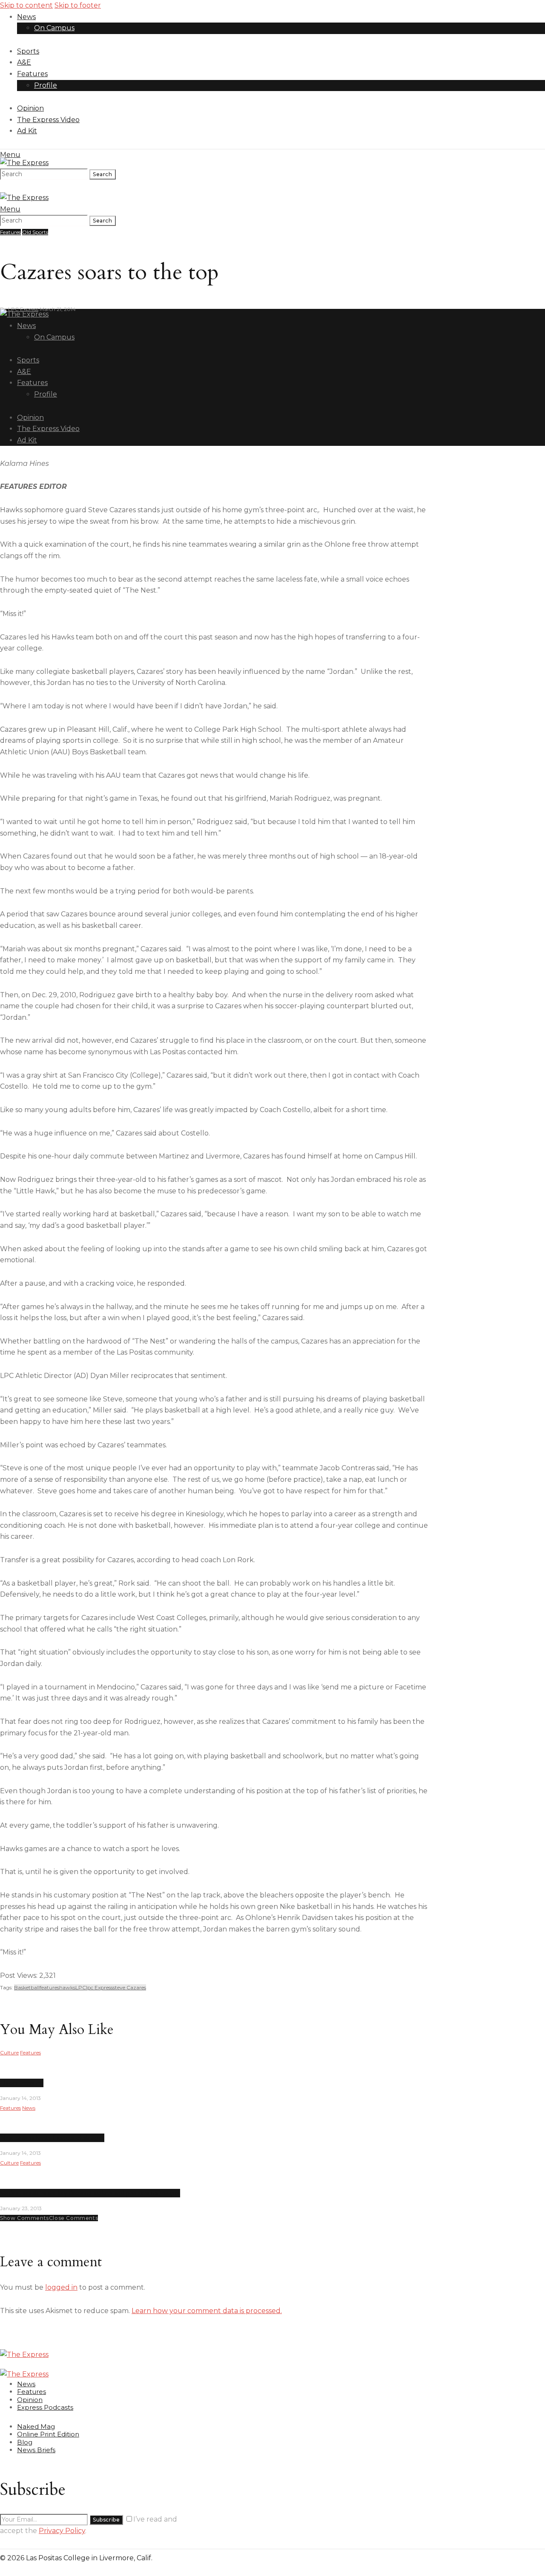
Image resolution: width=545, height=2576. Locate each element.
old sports (35, 232)
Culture (9, 2053)
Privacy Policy (62, 2531)
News (29, 2108)
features (49, 1987)
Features (10, 232)
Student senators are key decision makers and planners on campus (90, 2193)
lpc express (99, 1987)
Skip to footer (78, 5)
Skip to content (26, 5)
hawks (67, 1987)
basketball (27, 1987)
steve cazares (129, 1987)
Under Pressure (22, 2083)
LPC (81, 1987)
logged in (61, 2287)
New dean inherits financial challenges (52, 2138)
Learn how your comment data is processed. (207, 2311)
